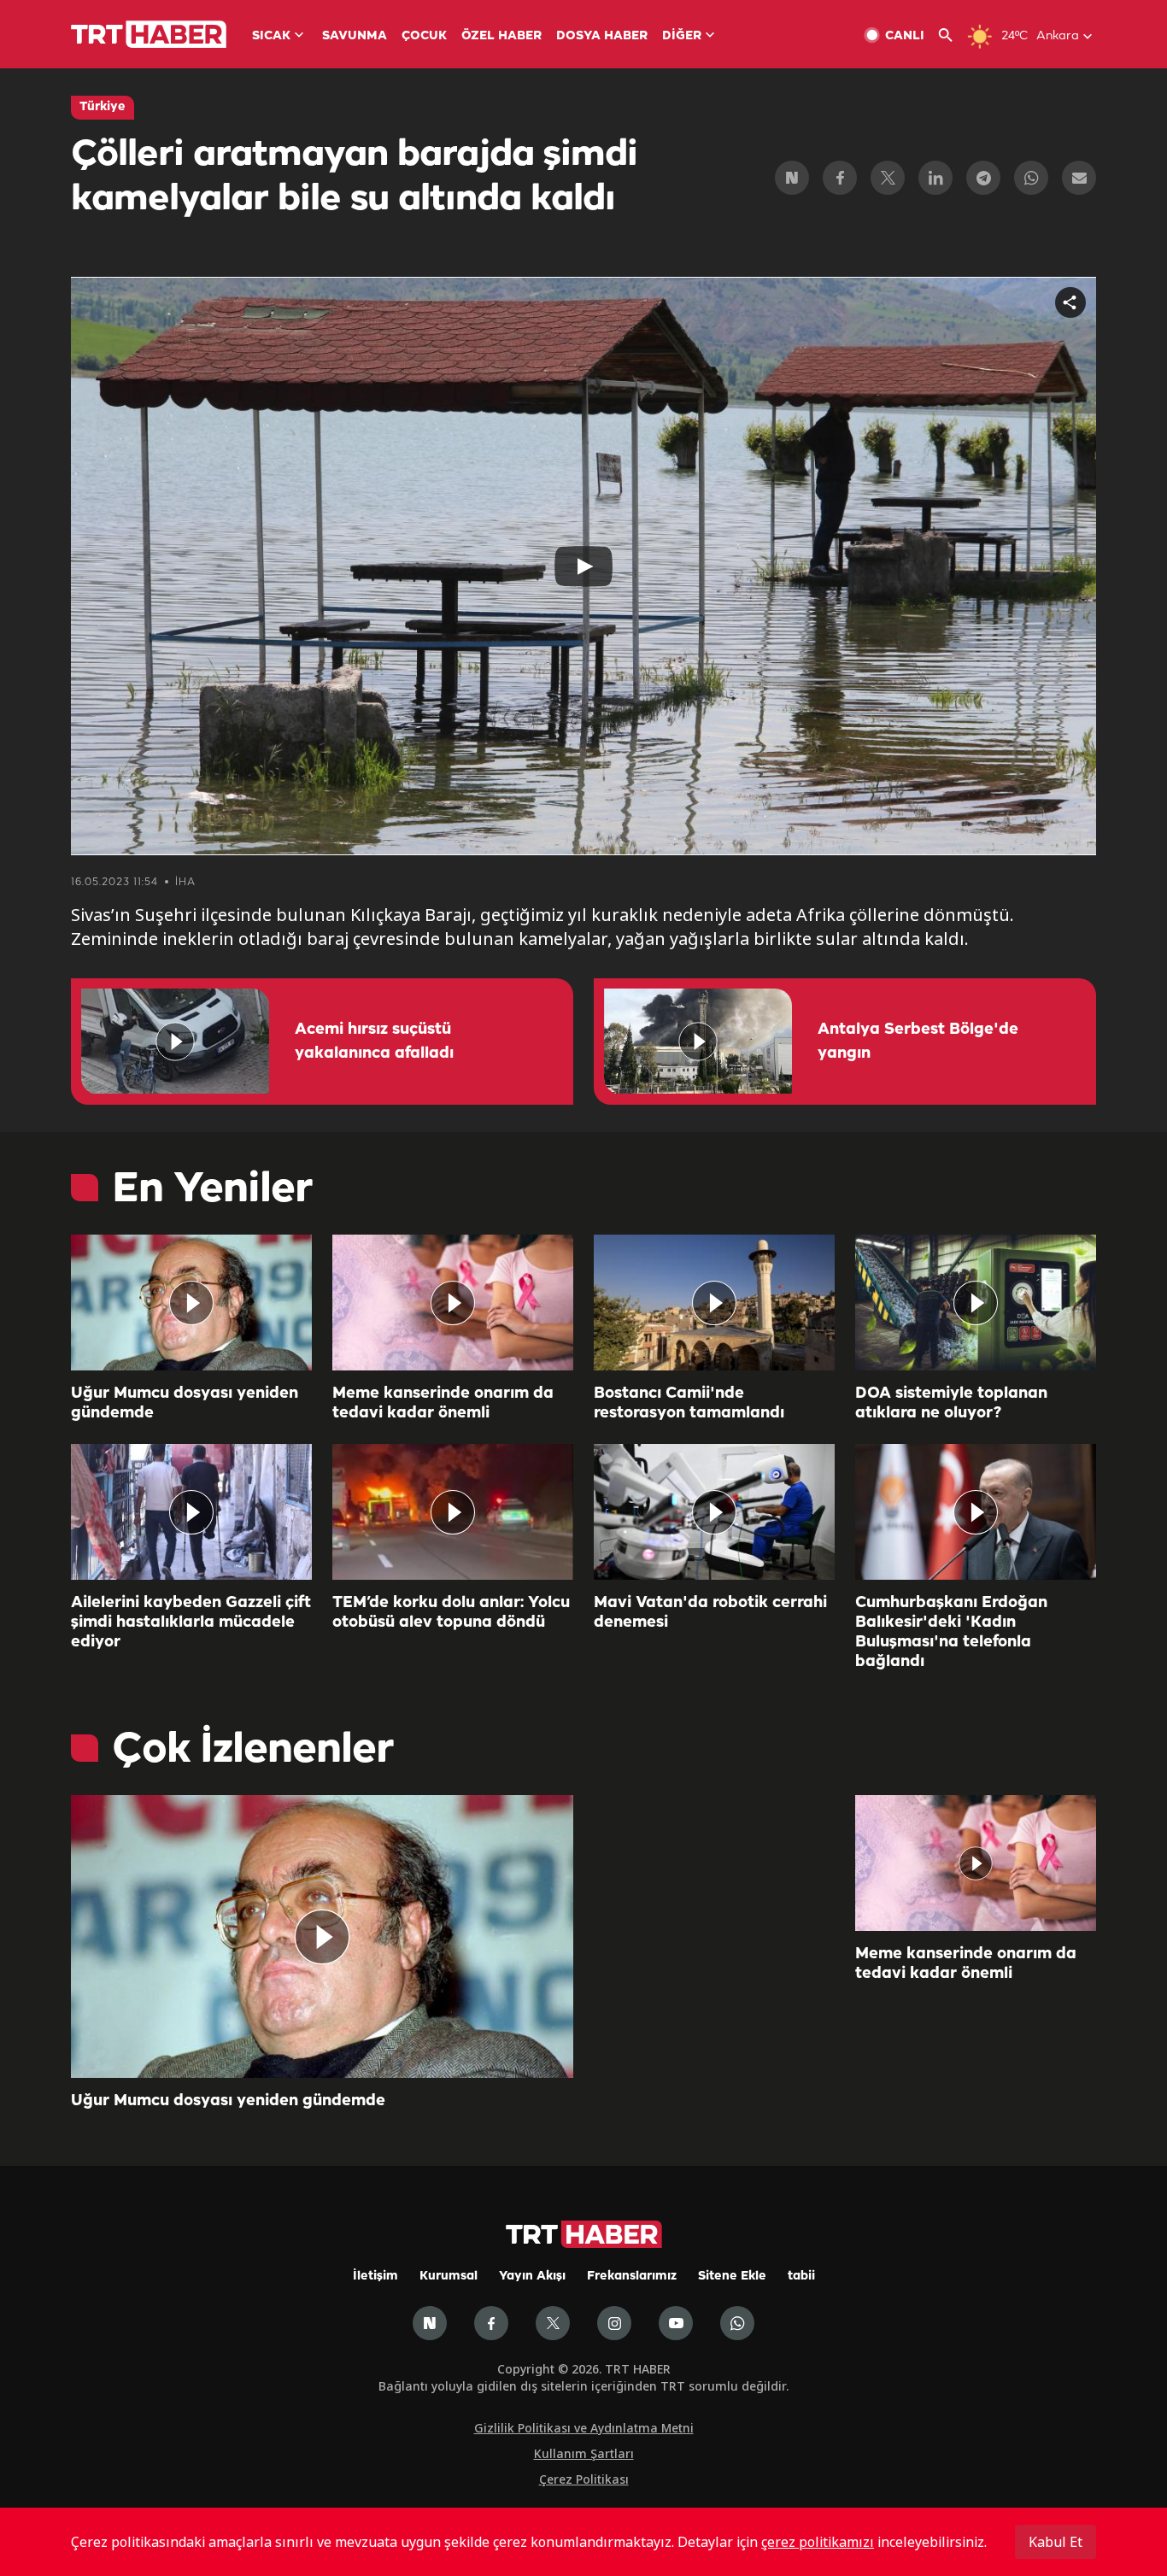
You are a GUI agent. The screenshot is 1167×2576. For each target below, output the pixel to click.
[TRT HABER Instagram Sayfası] (614, 2323)
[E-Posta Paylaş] (1079, 178)
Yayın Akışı (532, 2277)
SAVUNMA (355, 36)
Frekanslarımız (632, 2277)
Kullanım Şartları (584, 2453)
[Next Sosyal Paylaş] (792, 178)
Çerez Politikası (584, 2479)
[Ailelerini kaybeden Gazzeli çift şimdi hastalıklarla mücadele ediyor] (191, 1512)
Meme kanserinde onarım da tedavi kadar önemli (443, 1403)
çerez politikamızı (818, 2542)
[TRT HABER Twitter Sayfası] (553, 2323)
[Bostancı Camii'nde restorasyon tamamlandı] (714, 1303)
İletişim (375, 2277)
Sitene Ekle (732, 2277)
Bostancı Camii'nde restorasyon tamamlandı (689, 1403)
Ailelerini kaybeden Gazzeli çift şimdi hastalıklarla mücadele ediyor (191, 1622)
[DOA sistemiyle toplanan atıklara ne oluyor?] (976, 1303)
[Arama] (952, 35)
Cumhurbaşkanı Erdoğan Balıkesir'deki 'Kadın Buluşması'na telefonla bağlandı (951, 1632)
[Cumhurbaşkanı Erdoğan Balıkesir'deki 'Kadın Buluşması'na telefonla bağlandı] (976, 1512)
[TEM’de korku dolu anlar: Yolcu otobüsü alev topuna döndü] (453, 1512)
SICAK (271, 36)
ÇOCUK (424, 36)
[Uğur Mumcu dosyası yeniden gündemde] (191, 1303)
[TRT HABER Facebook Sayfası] (491, 2323)
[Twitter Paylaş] (888, 178)
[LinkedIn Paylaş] (935, 178)
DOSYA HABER (602, 36)
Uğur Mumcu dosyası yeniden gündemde (185, 1403)
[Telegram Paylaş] (983, 178)
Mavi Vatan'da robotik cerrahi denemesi (710, 1613)
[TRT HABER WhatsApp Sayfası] (737, 2323)
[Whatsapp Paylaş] (1031, 178)
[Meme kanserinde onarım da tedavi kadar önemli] (453, 1303)
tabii (801, 2277)
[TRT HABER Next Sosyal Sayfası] (430, 2323)
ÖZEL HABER (501, 36)
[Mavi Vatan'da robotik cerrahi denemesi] (714, 1512)
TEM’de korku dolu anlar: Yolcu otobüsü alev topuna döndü (451, 1613)
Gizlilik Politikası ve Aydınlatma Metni (584, 2428)
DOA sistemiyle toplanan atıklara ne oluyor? (951, 1403)
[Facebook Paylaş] (840, 178)
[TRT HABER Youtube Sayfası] (676, 2323)
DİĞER (682, 36)
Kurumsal (449, 2277)
